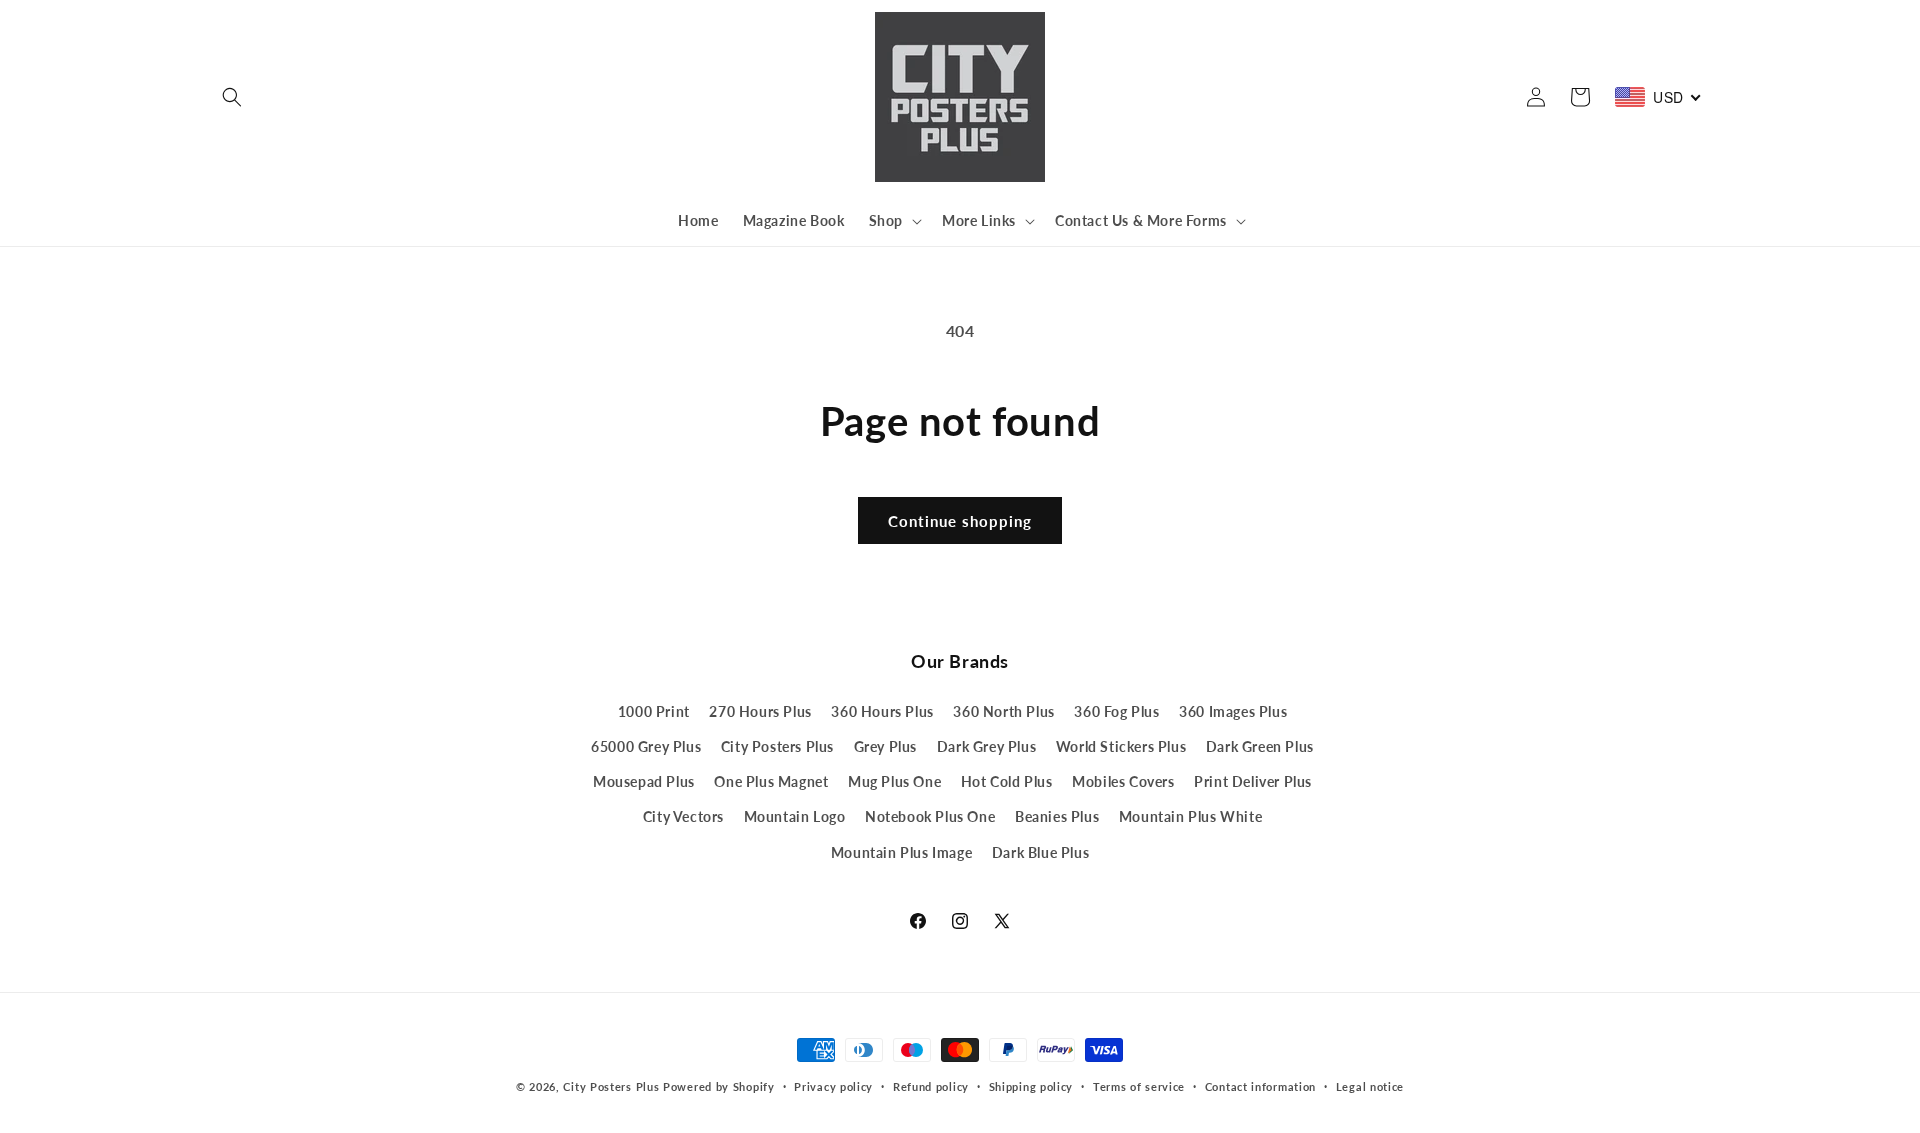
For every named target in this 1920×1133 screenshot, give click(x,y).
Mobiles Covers (1123, 781)
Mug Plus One (894, 781)
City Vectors (683, 816)
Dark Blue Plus (1040, 852)
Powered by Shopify (719, 1086)
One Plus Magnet (771, 781)
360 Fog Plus (1116, 711)
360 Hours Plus (882, 711)
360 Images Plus (1233, 711)
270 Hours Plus (760, 711)
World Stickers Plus (1121, 746)
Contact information (1260, 1086)
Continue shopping (960, 521)
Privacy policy (833, 1086)
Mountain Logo (795, 816)
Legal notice (1370, 1086)
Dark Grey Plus (986, 746)
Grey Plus (885, 746)
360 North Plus (1003, 711)
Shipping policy (1031, 1086)
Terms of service (1139, 1086)
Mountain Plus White (1190, 816)
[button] (232, 97)
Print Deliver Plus (1253, 781)
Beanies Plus (1057, 816)
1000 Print (654, 711)
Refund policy (931, 1086)
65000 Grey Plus (646, 746)
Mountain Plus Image (901, 852)
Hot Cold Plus (1007, 781)
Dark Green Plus (1260, 746)
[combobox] (1658, 97)
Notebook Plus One (930, 816)
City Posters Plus (777, 746)
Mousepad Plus (644, 781)
